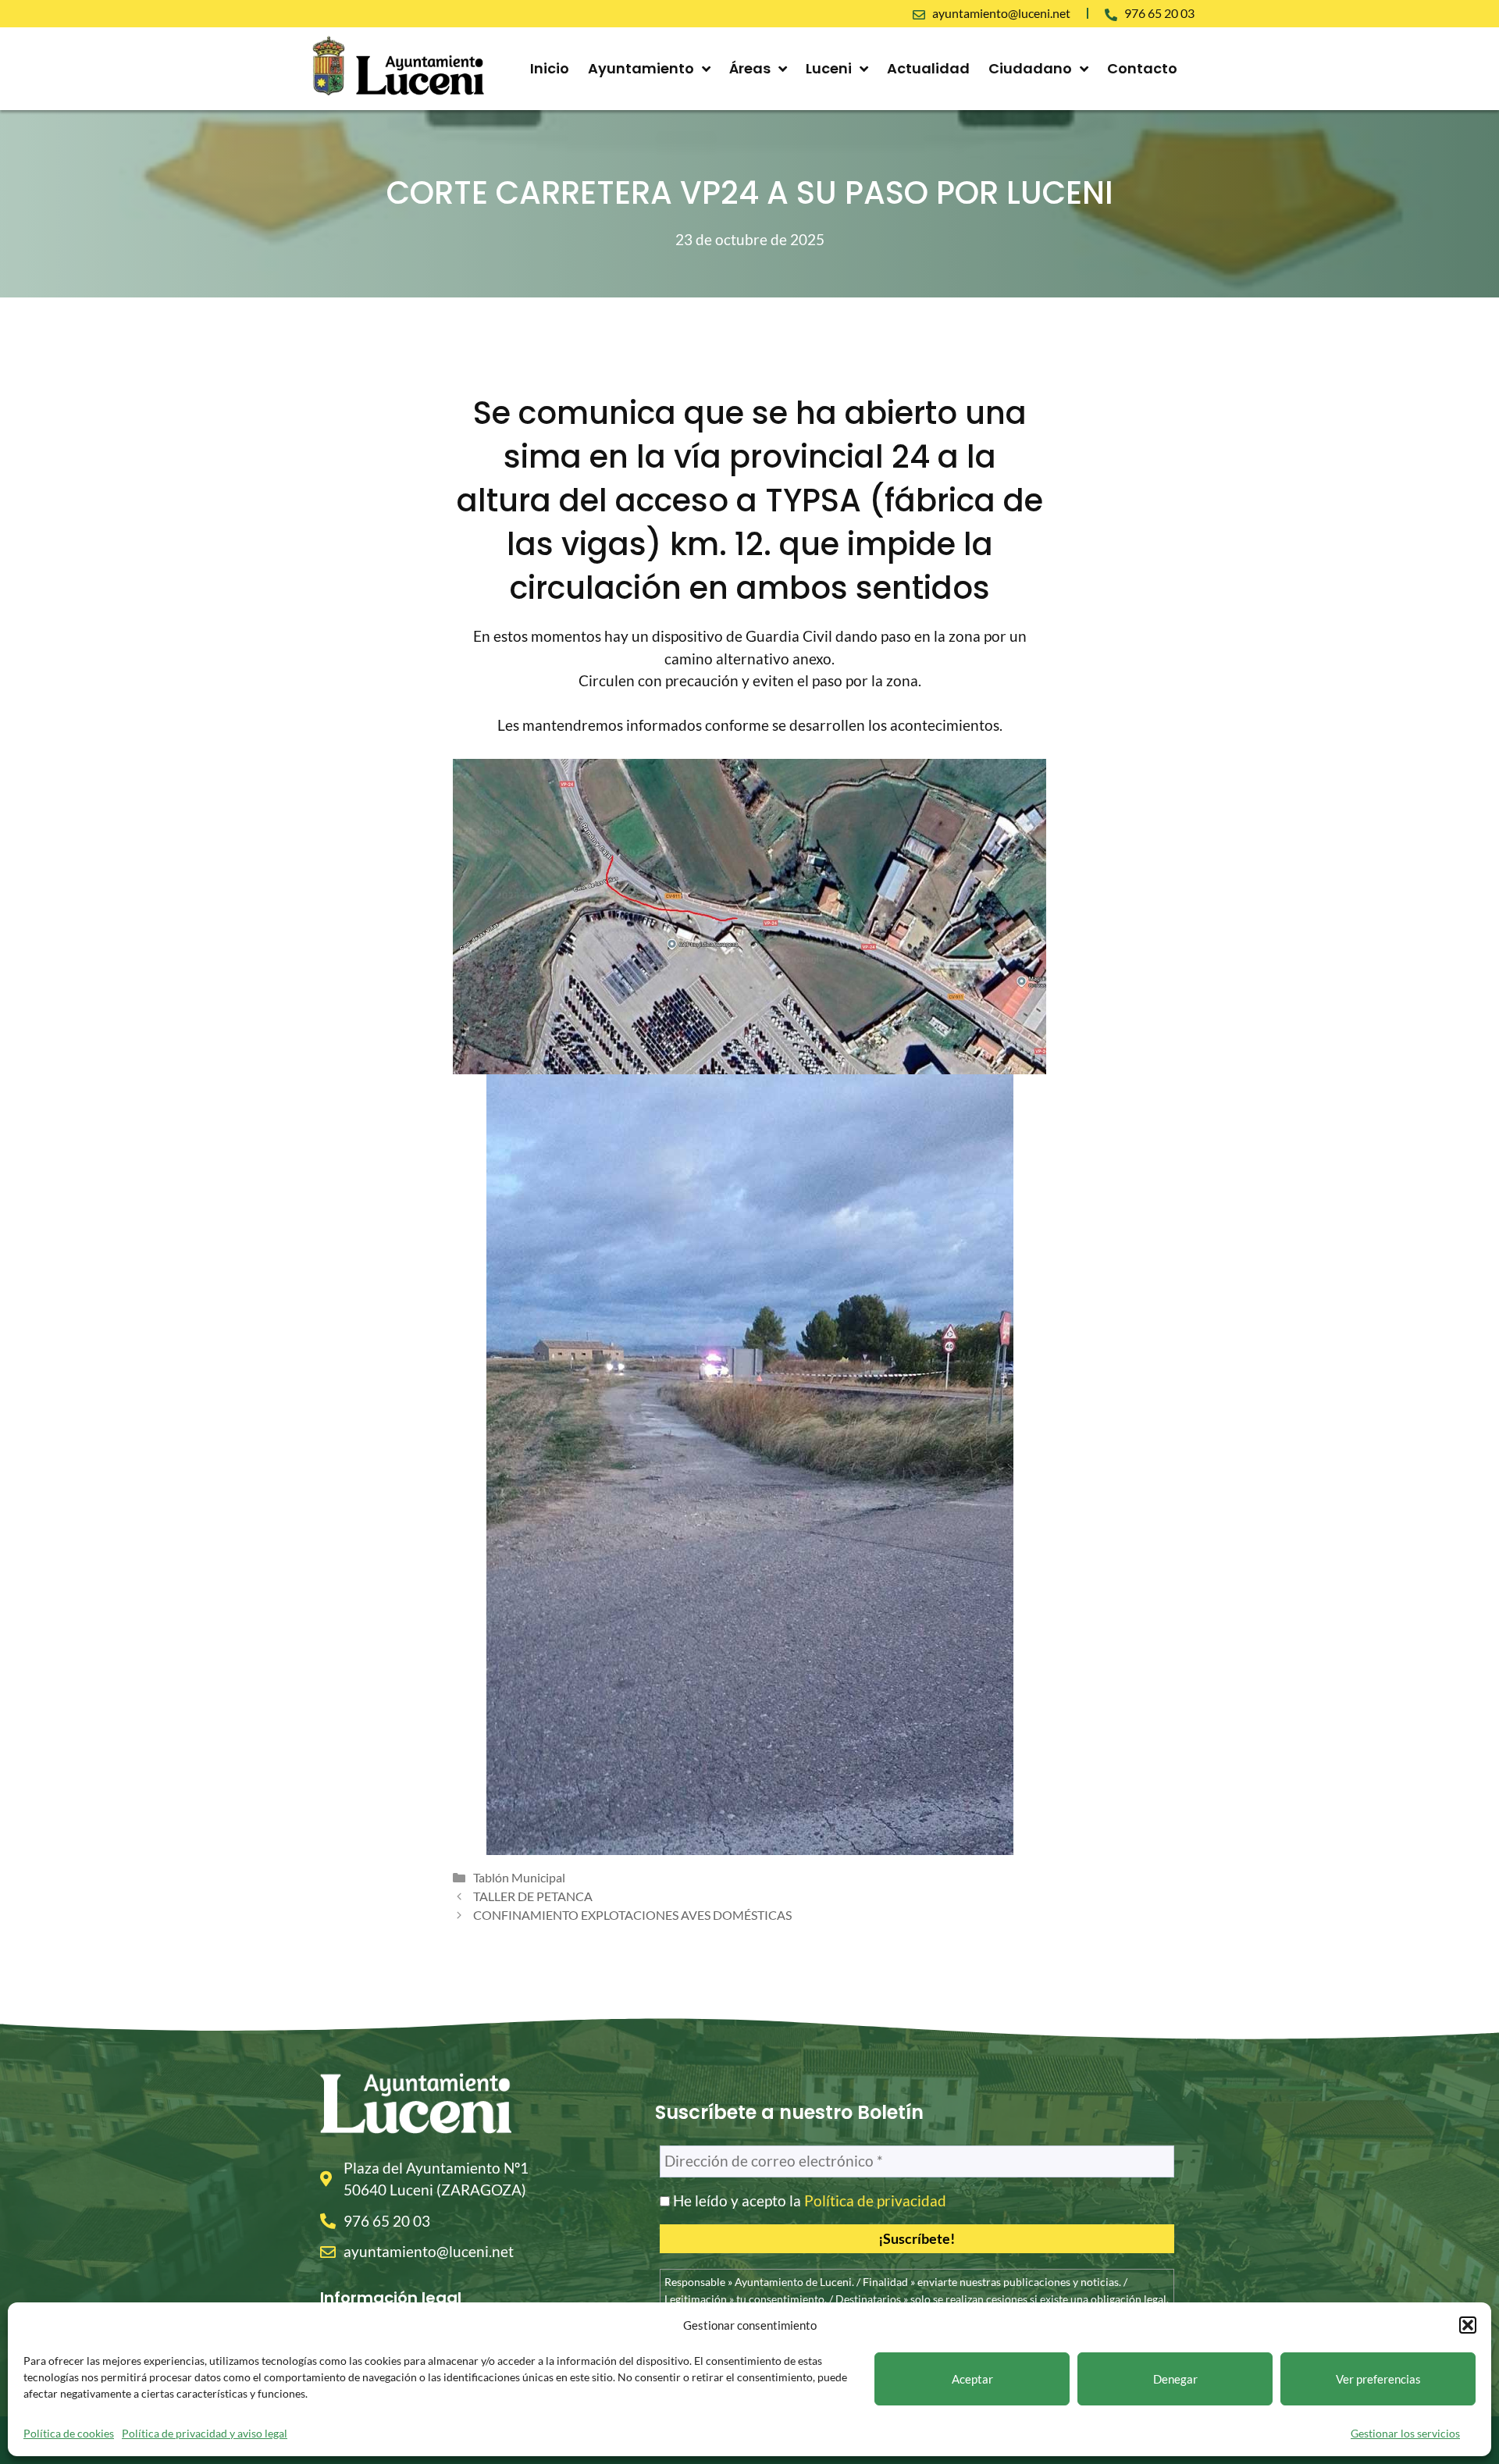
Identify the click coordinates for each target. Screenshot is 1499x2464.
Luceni (829, 68)
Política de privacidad (875, 2201)
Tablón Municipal (519, 1877)
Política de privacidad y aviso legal (205, 2433)
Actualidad (928, 68)
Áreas (750, 68)
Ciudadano (1030, 68)
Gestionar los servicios (1405, 2433)
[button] (1468, 2325)
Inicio (550, 68)
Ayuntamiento (641, 68)
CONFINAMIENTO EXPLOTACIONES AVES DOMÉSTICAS (632, 1915)
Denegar (1175, 2379)
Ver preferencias (1378, 2379)
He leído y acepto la (808, 2201)
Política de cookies (69, 2433)
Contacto (1142, 68)
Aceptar (972, 2379)
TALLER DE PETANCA (533, 1896)
